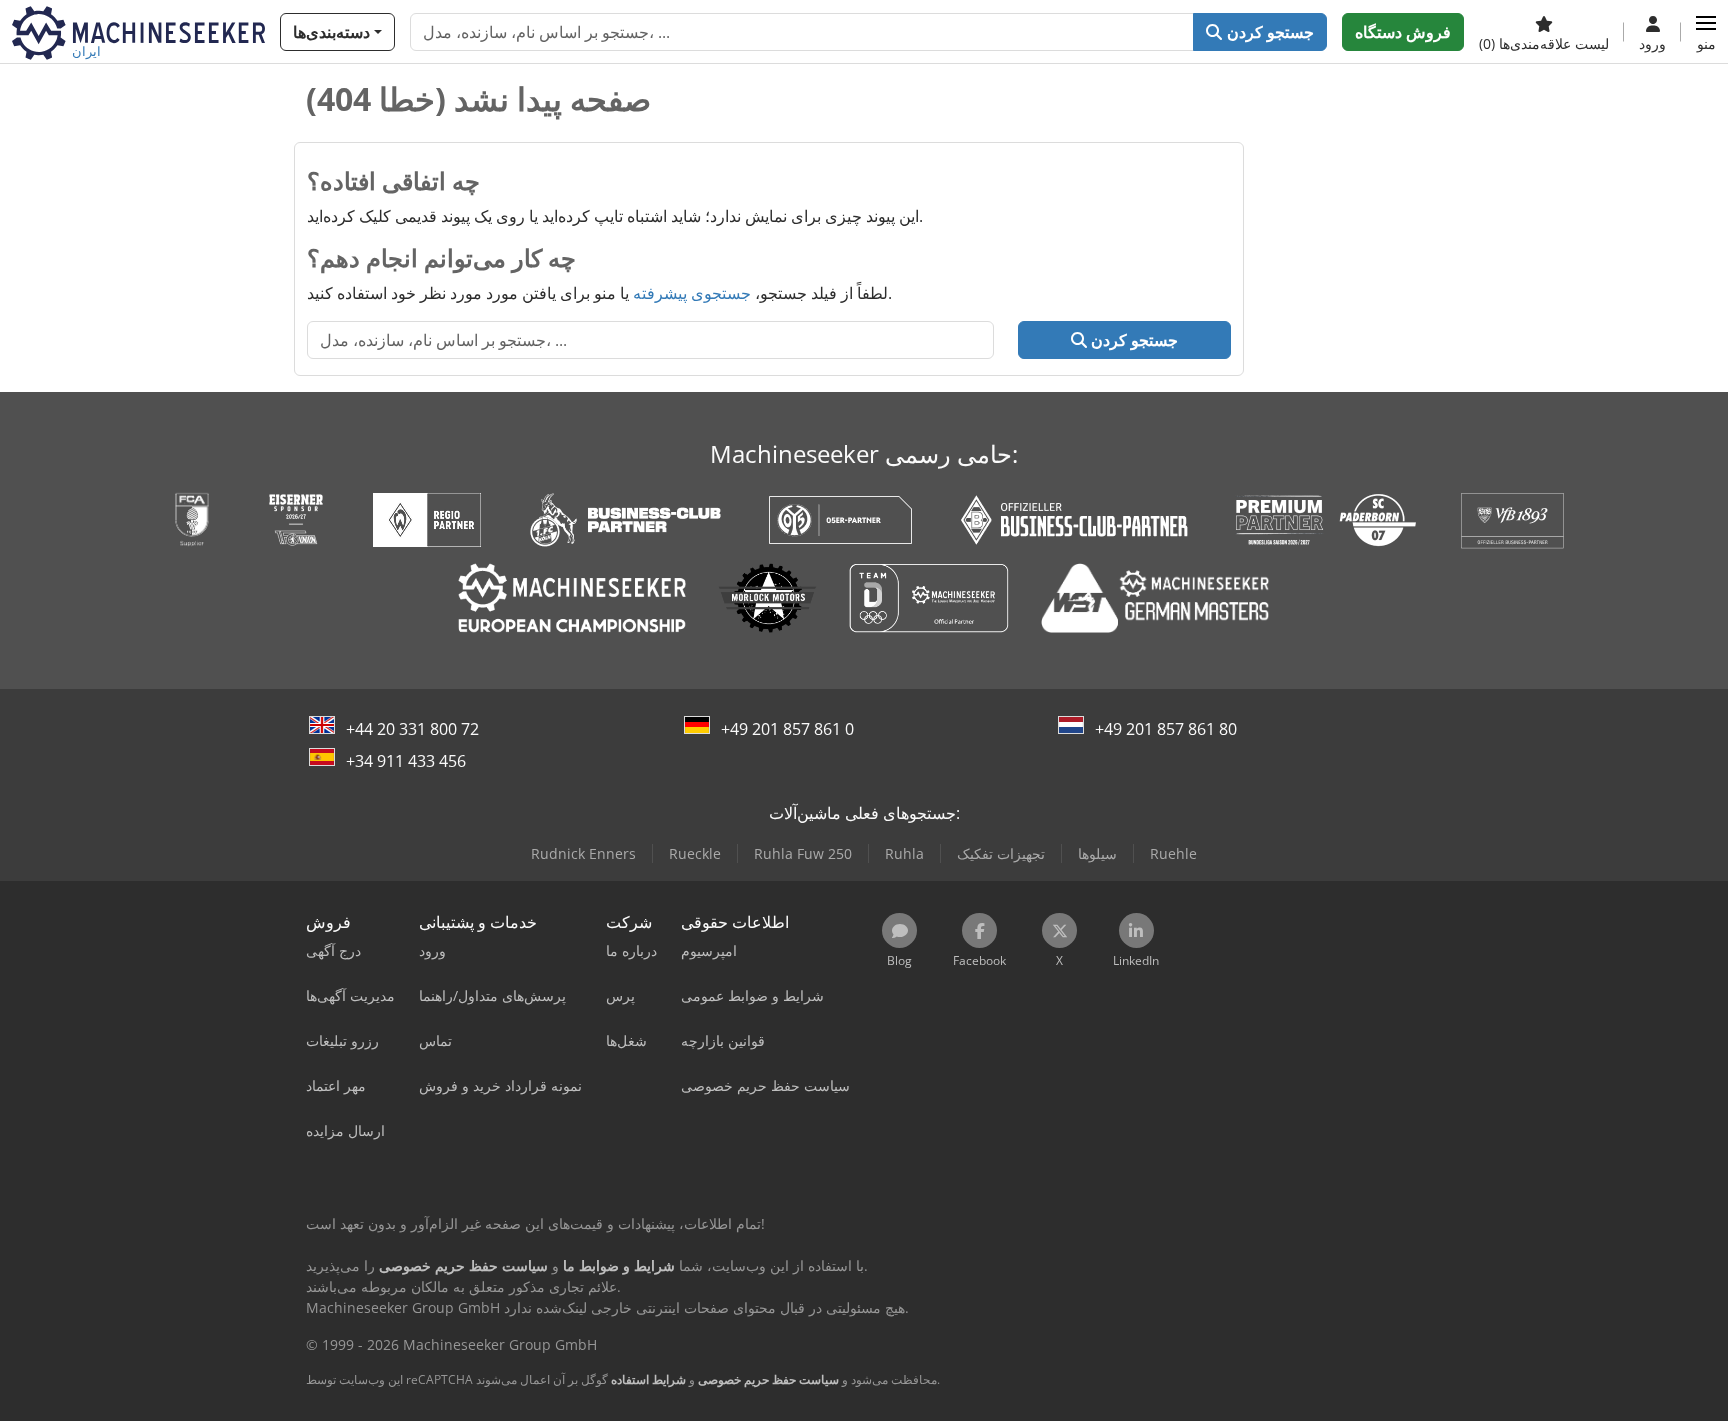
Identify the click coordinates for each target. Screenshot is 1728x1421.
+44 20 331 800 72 (412, 729)
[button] (1706, 32)
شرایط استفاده (648, 1379)
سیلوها (1097, 853)
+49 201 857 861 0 (787, 729)
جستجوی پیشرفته (692, 293)
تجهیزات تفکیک (1001, 853)
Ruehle (1173, 853)
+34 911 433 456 (406, 761)
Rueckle (695, 853)
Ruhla (904, 853)
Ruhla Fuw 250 (803, 853)
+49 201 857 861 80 (1166, 729)
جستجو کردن (1267, 32)
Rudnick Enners (583, 853)
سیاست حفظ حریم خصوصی (768, 1379)
